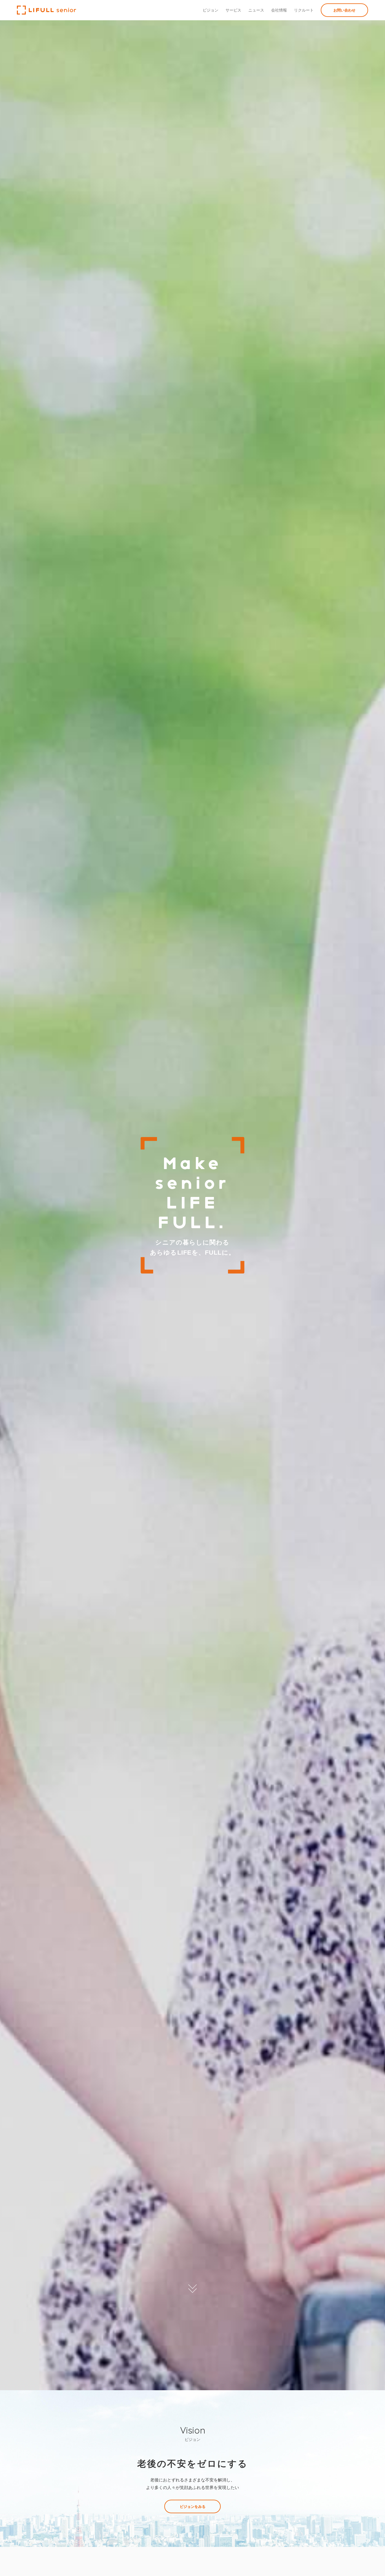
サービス (233, 10)
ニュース (256, 10)
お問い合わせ (344, 10)
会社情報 (279, 10)
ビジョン (211, 10)
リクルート (304, 10)
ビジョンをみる (193, 2506)
